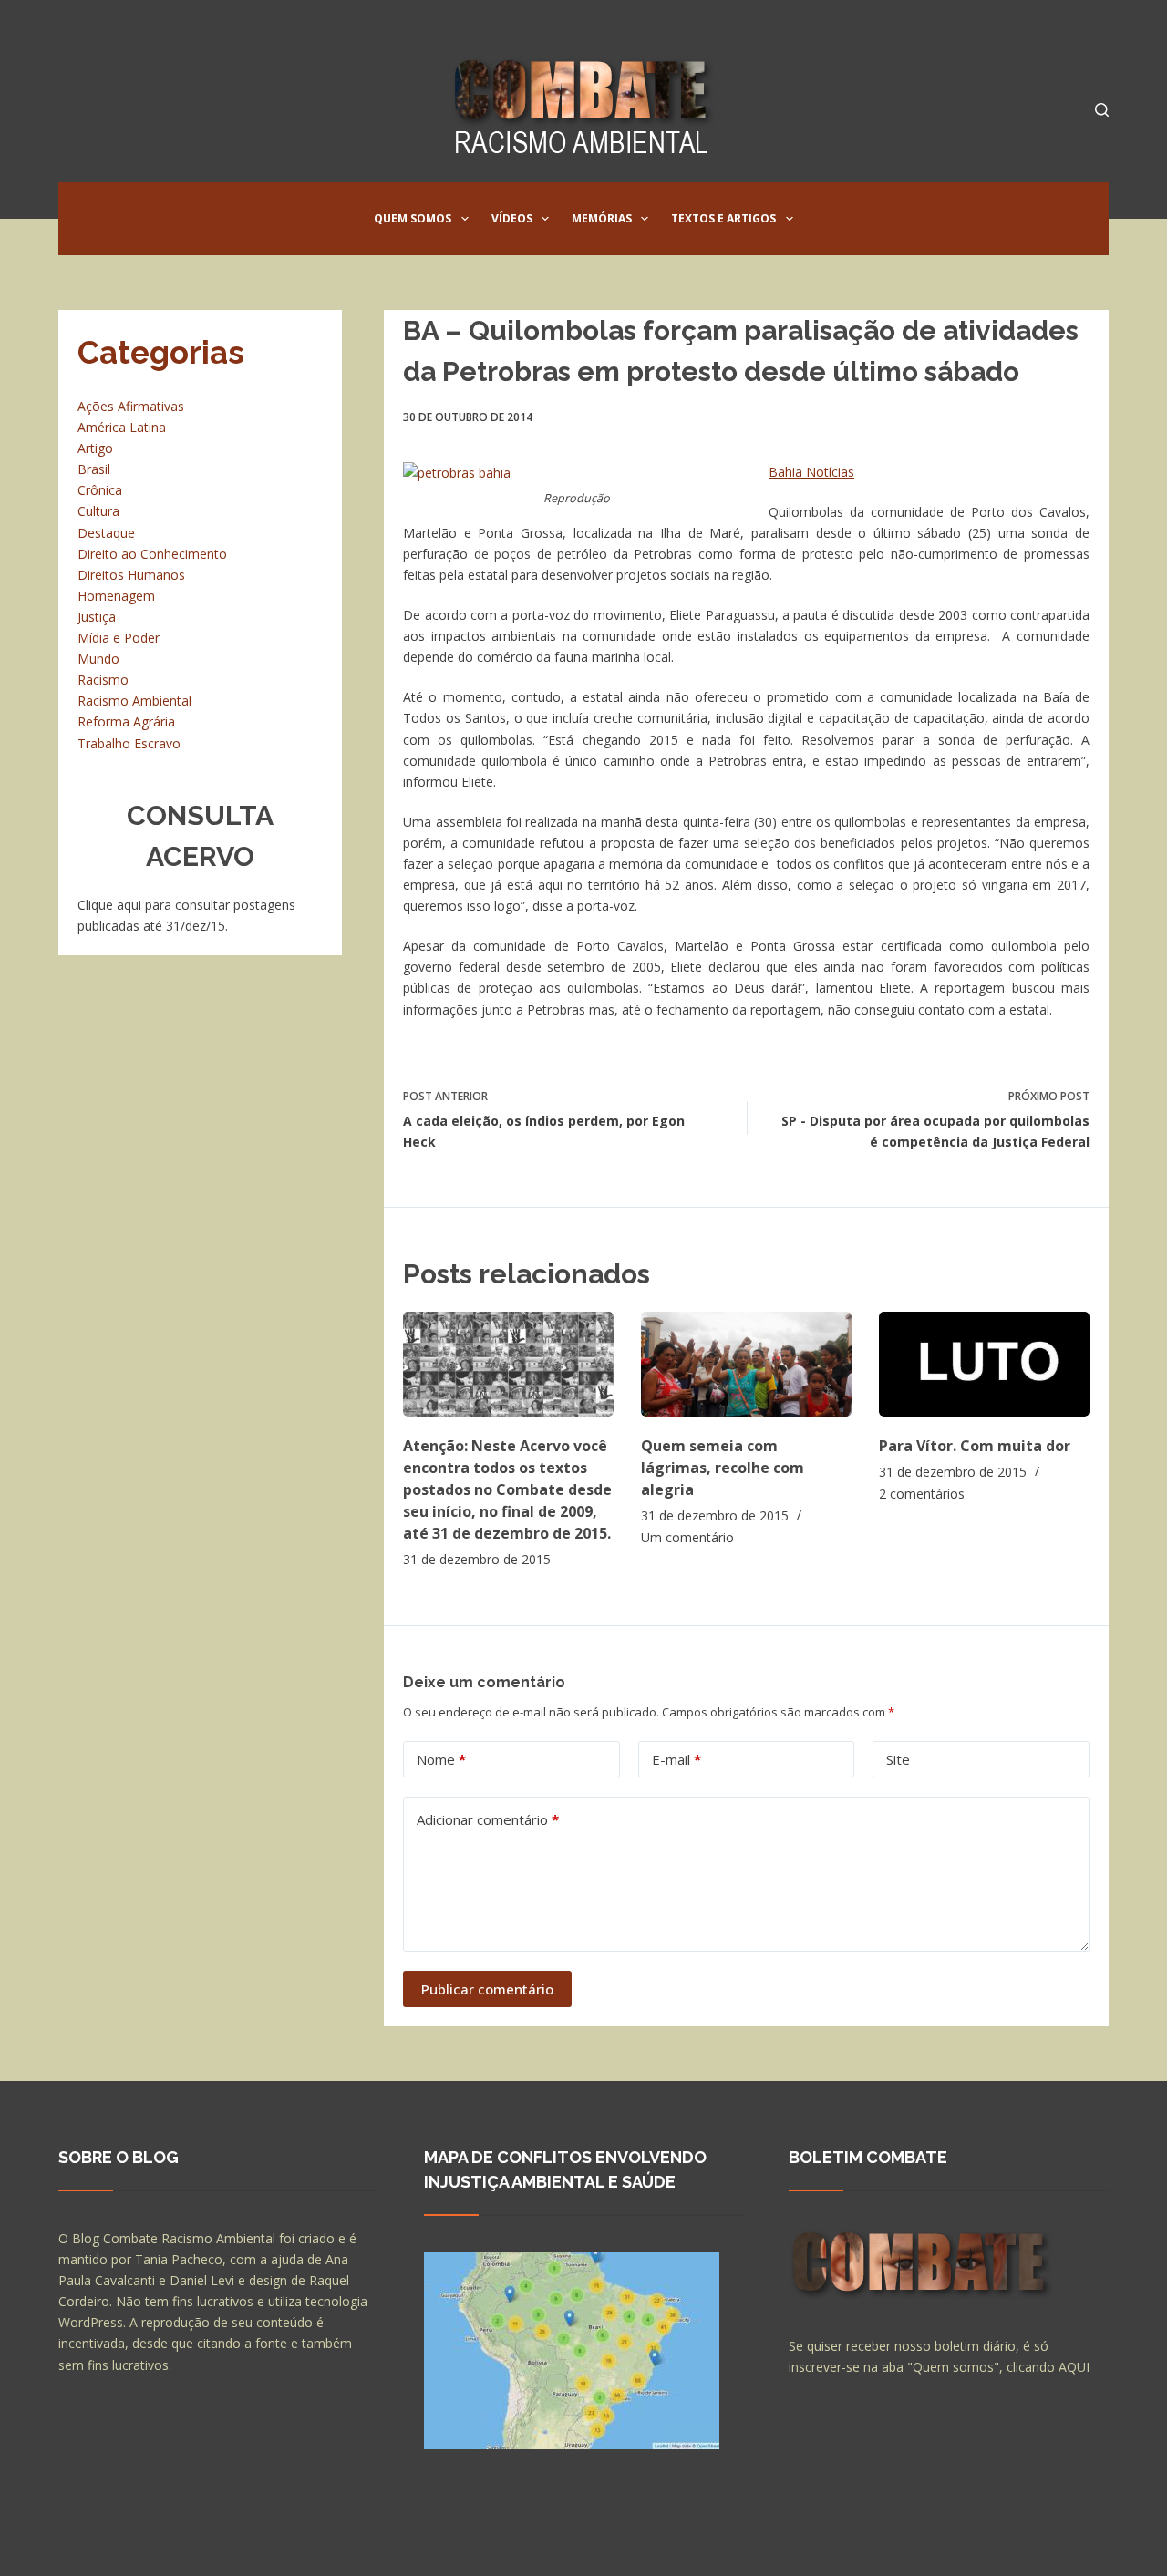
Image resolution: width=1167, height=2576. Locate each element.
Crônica (100, 490)
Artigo (95, 448)
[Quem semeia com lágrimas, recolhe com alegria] (746, 1364)
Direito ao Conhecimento (152, 554)
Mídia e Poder (119, 638)
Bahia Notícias (811, 472)
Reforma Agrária (126, 721)
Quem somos (413, 218)
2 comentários (922, 1494)
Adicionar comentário (488, 1819)
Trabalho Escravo (129, 743)
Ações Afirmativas (131, 406)
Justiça (97, 617)
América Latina (122, 427)
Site (898, 1759)
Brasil (94, 469)
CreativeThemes (380, 2544)
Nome (441, 1759)
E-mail (676, 1759)
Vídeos (512, 218)
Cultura (98, 511)
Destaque (106, 533)
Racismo (103, 680)
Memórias (602, 218)
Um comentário (687, 1537)
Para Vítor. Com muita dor (975, 1446)
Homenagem (116, 596)
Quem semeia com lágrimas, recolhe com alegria (723, 1468)
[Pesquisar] (1102, 110)
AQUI (1074, 2367)
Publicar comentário (487, 1989)
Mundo (98, 659)
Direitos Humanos (131, 575)
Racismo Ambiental (134, 701)
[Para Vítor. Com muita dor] (984, 1364)
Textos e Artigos (723, 218)
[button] (465, 219)
